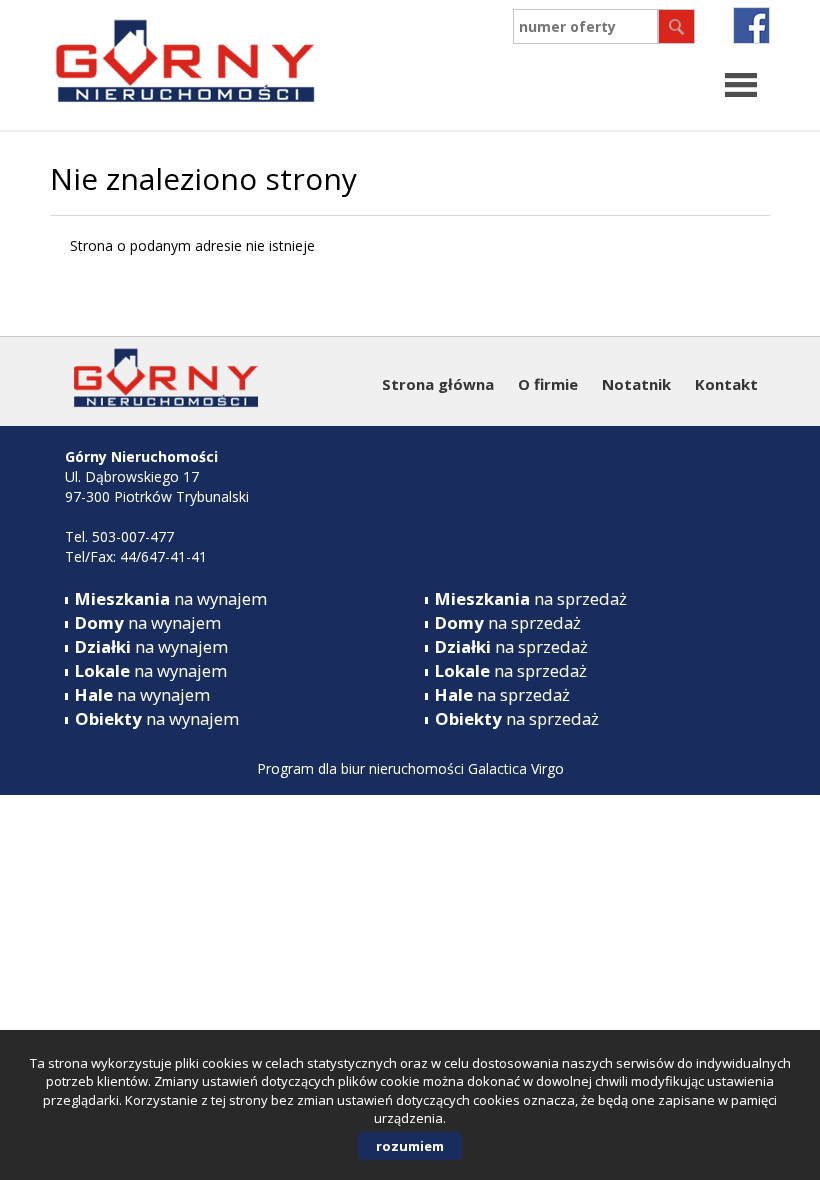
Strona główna (438, 384)
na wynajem (171, 598)
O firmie (548, 384)
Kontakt (726, 384)
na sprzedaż (531, 598)
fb (751, 25)
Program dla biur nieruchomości (362, 768)
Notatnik (636, 384)
